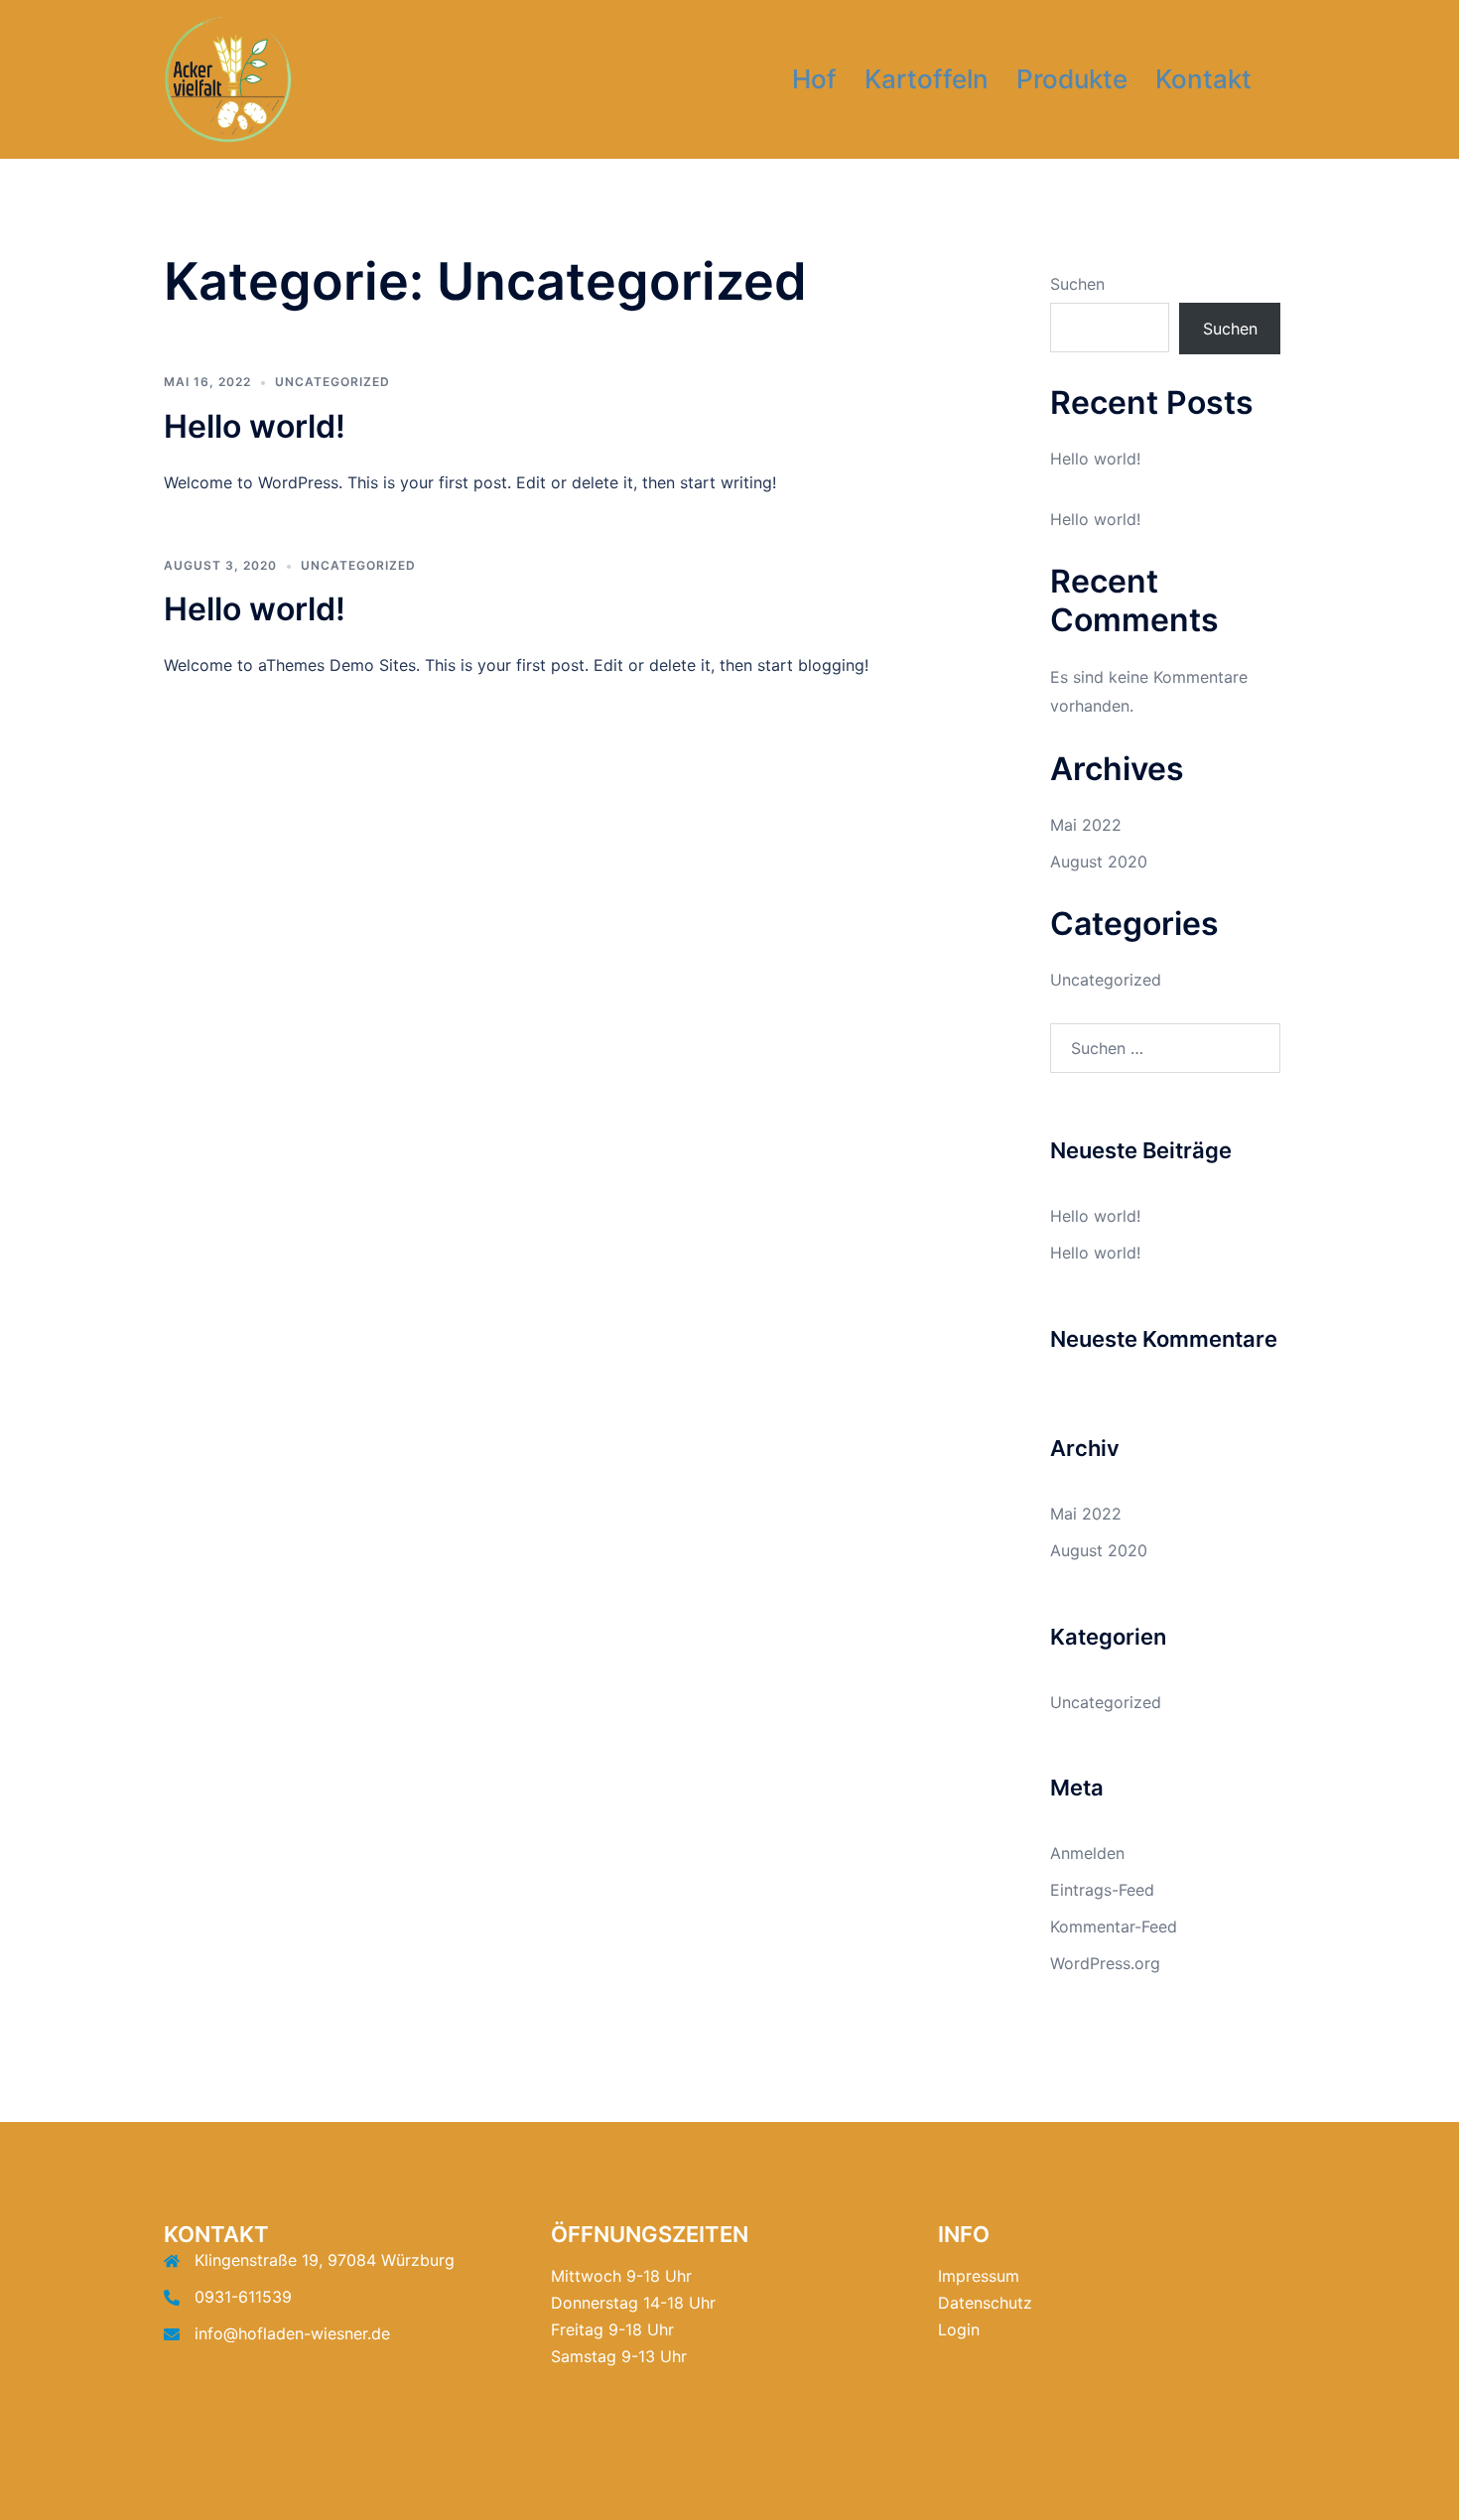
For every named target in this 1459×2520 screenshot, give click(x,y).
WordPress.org (1105, 1963)
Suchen (1077, 284)
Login (959, 2329)
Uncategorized (332, 382)
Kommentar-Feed (1114, 1926)
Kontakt (1203, 79)
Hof (814, 79)
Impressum (979, 2276)
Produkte (1072, 79)
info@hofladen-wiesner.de (292, 2333)
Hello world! (255, 426)
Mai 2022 (1086, 825)
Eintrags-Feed (1102, 1890)
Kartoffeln (927, 79)
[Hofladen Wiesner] (228, 77)
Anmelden (1087, 1853)
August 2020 (1099, 862)
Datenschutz (985, 2303)
